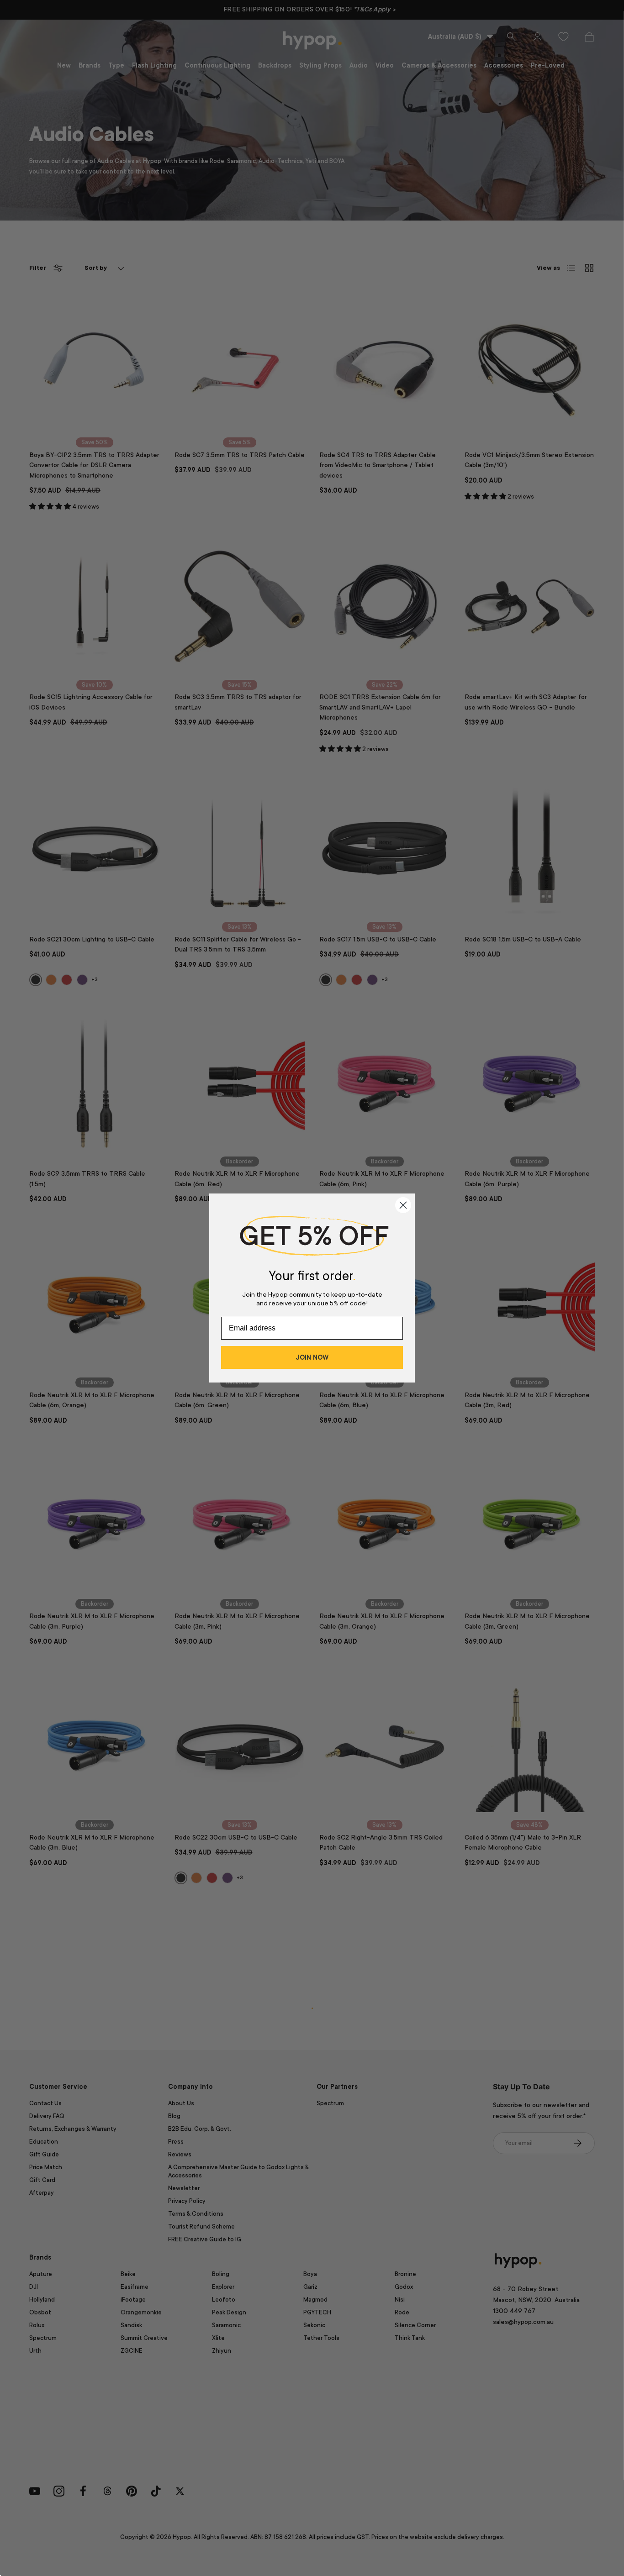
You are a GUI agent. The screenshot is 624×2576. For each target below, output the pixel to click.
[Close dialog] (403, 1205)
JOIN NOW (312, 1357)
